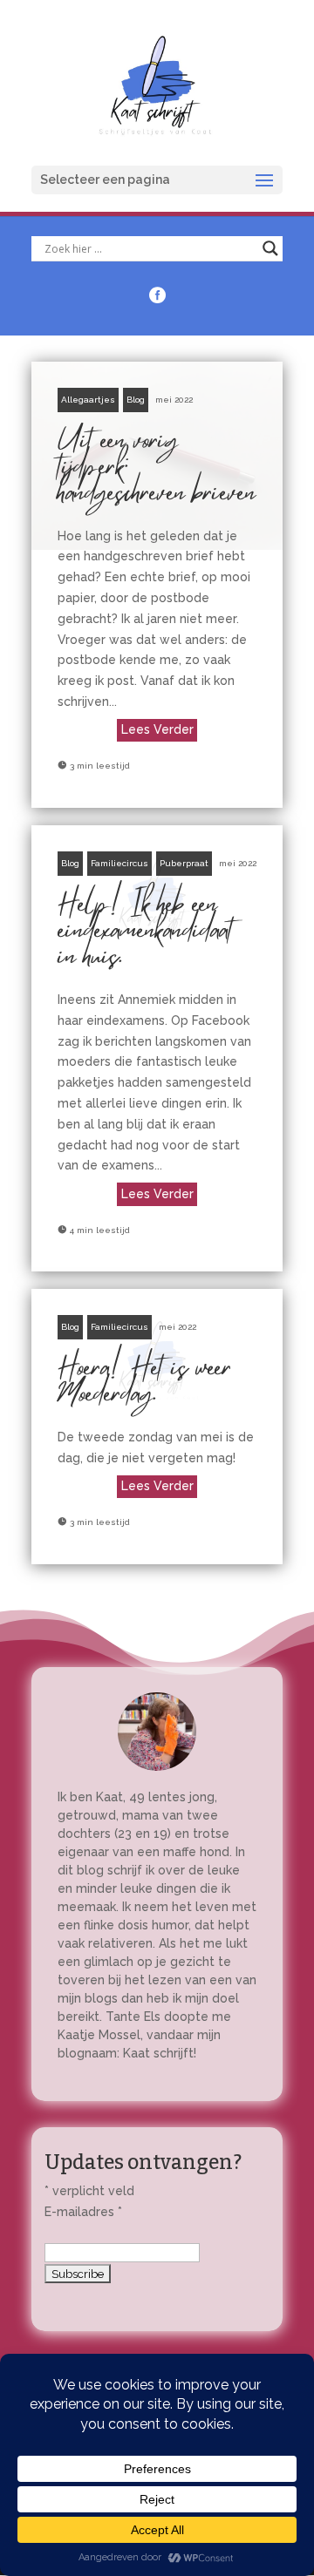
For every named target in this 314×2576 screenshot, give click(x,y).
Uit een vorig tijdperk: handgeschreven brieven (157, 585)
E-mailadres (83, 2212)
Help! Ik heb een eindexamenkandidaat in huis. (157, 1048)
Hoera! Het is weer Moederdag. (157, 1427)
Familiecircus (119, 863)
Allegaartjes (88, 400)
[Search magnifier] (270, 248)
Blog (136, 400)
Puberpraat (184, 863)
